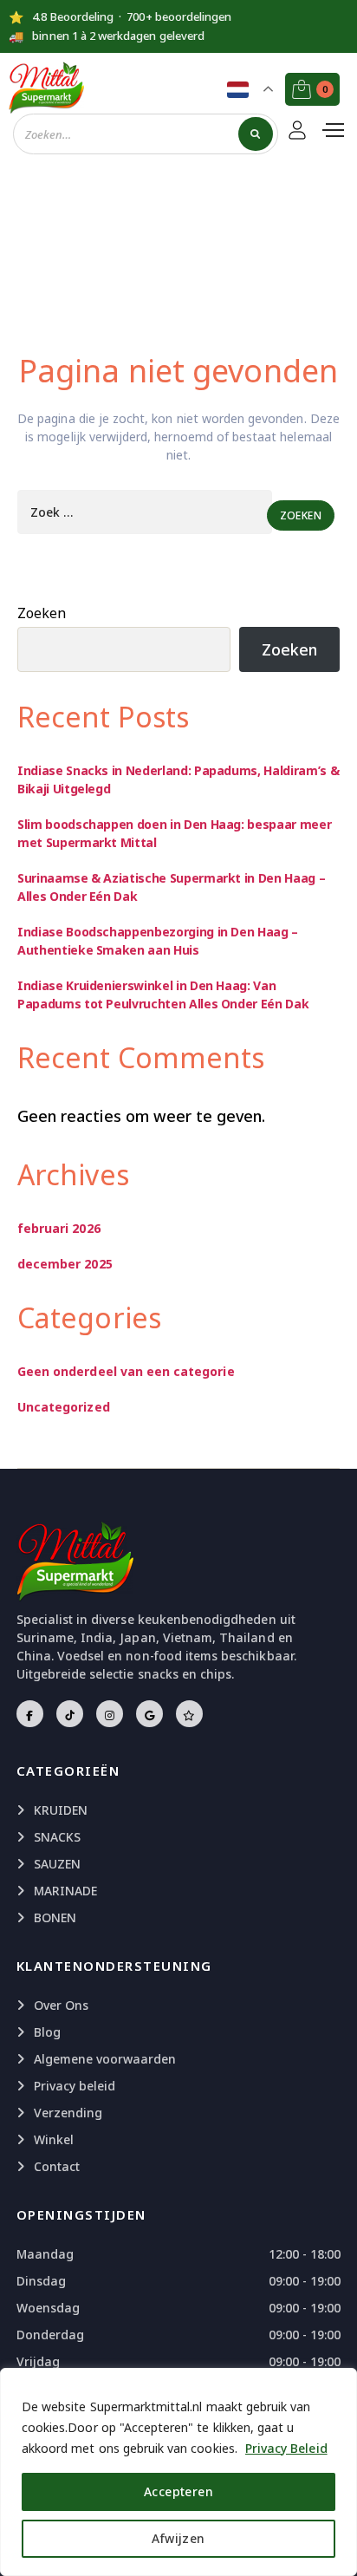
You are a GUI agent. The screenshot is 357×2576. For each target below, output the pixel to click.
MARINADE (65, 1891)
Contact (57, 2166)
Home (151, 250)
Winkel (54, 2139)
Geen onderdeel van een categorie (126, 1371)
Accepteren (178, 2491)
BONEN (55, 1917)
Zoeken (42, 613)
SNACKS (57, 1837)
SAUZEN (57, 1864)
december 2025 (65, 1264)
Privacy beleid (75, 2086)
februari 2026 (59, 1228)
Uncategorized (64, 1407)
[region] (178, 2472)
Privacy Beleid (286, 2448)
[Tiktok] (70, 1714)
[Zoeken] (255, 134)
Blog (47, 2032)
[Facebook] (30, 1714)
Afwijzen (178, 2538)
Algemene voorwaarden (105, 2059)
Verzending (68, 2113)
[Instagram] (110, 1714)
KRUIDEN (61, 1810)
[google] (149, 1714)
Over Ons (61, 2005)
